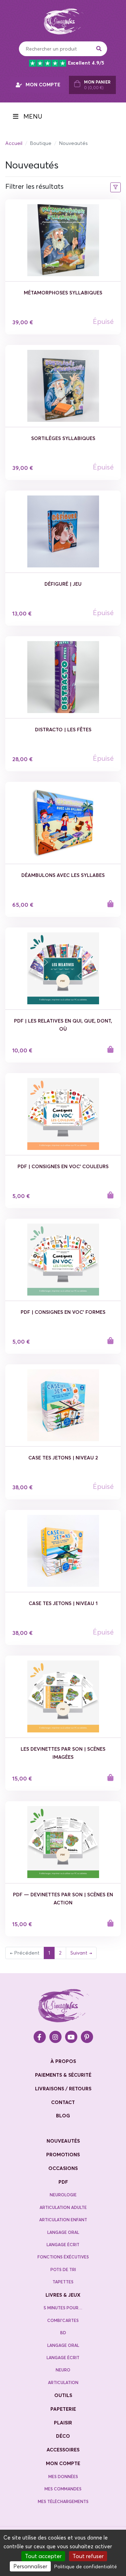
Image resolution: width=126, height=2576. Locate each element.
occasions (63, 2168)
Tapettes (63, 2282)
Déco (63, 2436)
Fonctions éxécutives (63, 2257)
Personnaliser (30, 2566)
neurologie (63, 2195)
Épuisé (103, 321)
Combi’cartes (63, 2320)
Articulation (63, 2382)
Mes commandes (63, 2489)
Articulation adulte (63, 2207)
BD (63, 2333)
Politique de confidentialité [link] (86, 2567)
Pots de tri (63, 2269)
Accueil (14, 143)
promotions (63, 2155)
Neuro (63, 2370)
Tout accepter (43, 2556)
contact (63, 2102)
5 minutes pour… (63, 2308)
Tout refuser (88, 2556)
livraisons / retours (63, 2089)
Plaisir (63, 2423)
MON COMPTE (43, 85)
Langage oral (63, 2232)
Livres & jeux (63, 2295)
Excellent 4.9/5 (86, 63)
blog (63, 2116)
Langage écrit (63, 2245)
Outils (63, 2395)
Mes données (63, 2477)
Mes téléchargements (63, 2501)
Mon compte (63, 2463)
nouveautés (63, 2141)
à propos (63, 2061)
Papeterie (63, 2409)
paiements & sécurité (63, 2075)
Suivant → (81, 1953)
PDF (63, 2182)
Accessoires (63, 2450)
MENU (32, 117)
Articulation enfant (63, 2220)
